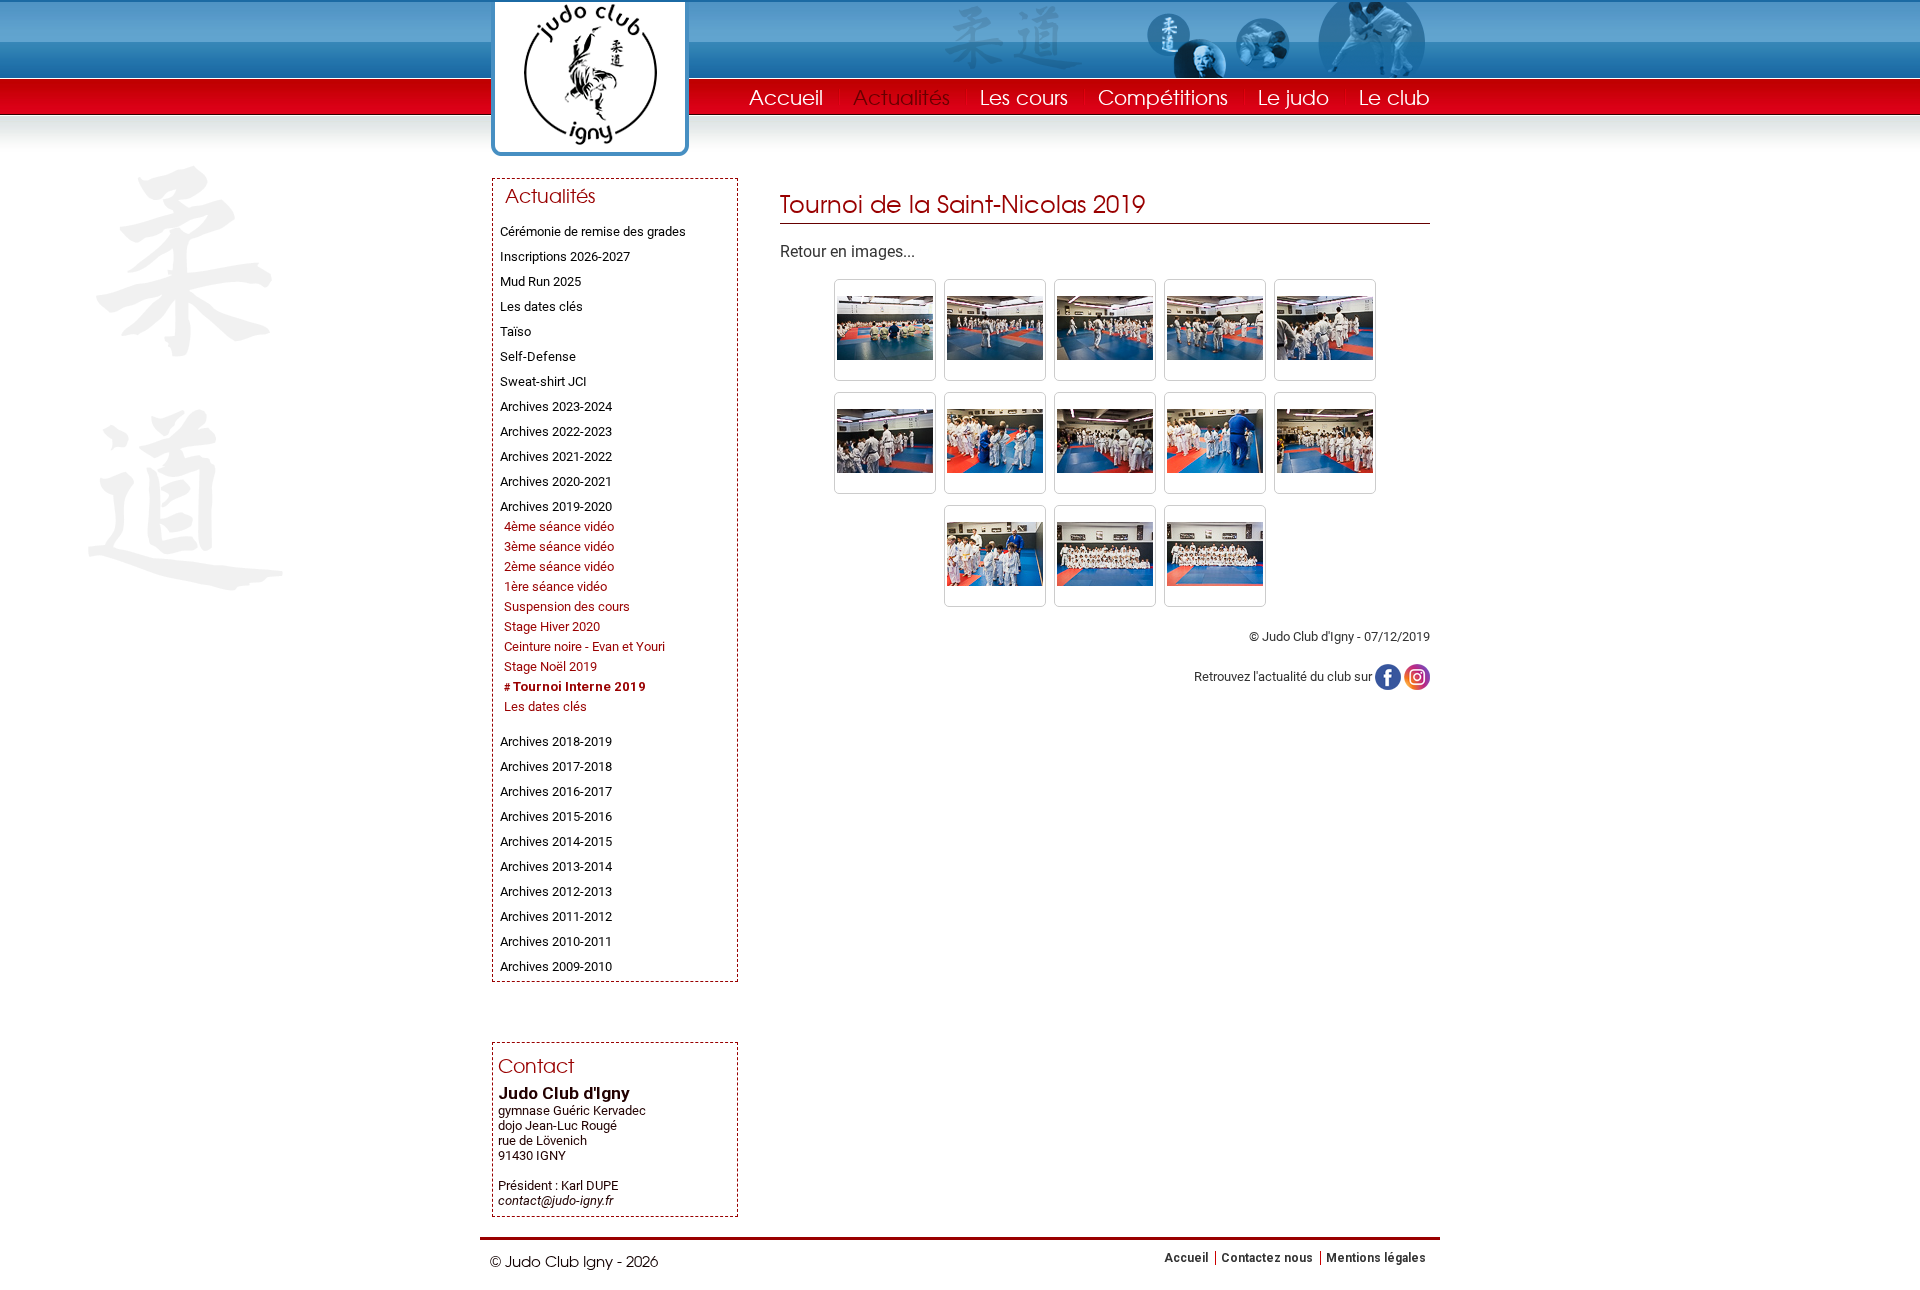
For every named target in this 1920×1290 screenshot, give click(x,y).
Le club (1394, 96)
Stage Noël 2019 (550, 666)
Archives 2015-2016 (556, 816)
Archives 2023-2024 (556, 406)
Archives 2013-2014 (556, 866)
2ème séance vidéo (559, 566)
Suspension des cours (567, 606)
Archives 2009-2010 (556, 966)
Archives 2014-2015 (556, 841)
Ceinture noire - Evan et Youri (584, 646)
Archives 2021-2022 (556, 456)
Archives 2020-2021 (556, 481)
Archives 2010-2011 (556, 941)
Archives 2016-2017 (556, 791)
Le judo (1293, 96)
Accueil (786, 96)
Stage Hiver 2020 (552, 626)
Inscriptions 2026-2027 (565, 256)
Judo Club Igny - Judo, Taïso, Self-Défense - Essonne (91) (590, 74)
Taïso (515, 331)
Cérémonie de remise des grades (593, 231)
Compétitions (1163, 96)
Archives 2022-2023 (556, 431)
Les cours (1024, 96)
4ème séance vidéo (559, 526)
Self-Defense (538, 356)
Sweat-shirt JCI (543, 381)
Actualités (901, 96)
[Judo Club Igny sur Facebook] (1388, 675)
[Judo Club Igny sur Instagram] (1417, 675)
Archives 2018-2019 (556, 741)
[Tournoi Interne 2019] (885, 355)
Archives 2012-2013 (556, 891)
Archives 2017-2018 (556, 766)
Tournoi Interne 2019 (579, 686)
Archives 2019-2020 (556, 506)
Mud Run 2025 (540, 281)
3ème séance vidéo (559, 546)
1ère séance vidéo (555, 586)
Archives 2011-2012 (556, 916)
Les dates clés (541, 306)
